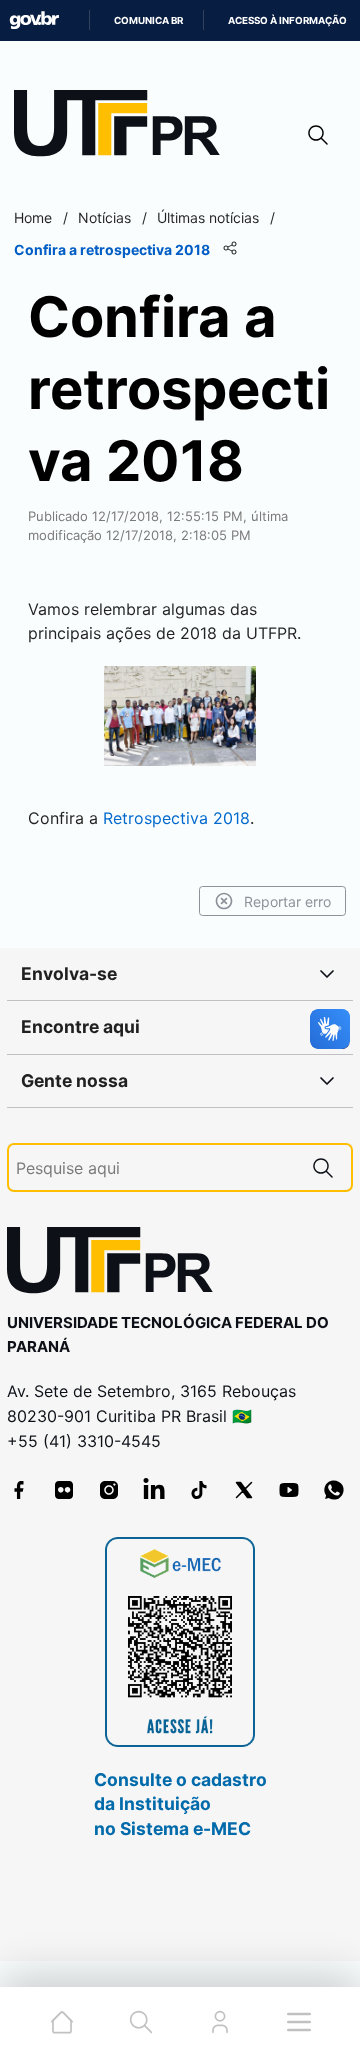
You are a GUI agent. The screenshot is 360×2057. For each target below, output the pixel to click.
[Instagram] (109, 1490)
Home (33, 217)
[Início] (124, 127)
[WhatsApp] (334, 1490)
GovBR (34, 20)
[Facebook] (19, 1490)
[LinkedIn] (154, 1490)
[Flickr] (64, 1490)
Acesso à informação (287, 20)
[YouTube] (289, 1490)
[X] (244, 1490)
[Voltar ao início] (117, 1264)
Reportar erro (287, 901)
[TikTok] (199, 1490)
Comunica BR (148, 20)
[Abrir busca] (318, 134)
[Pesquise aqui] (323, 1167)
